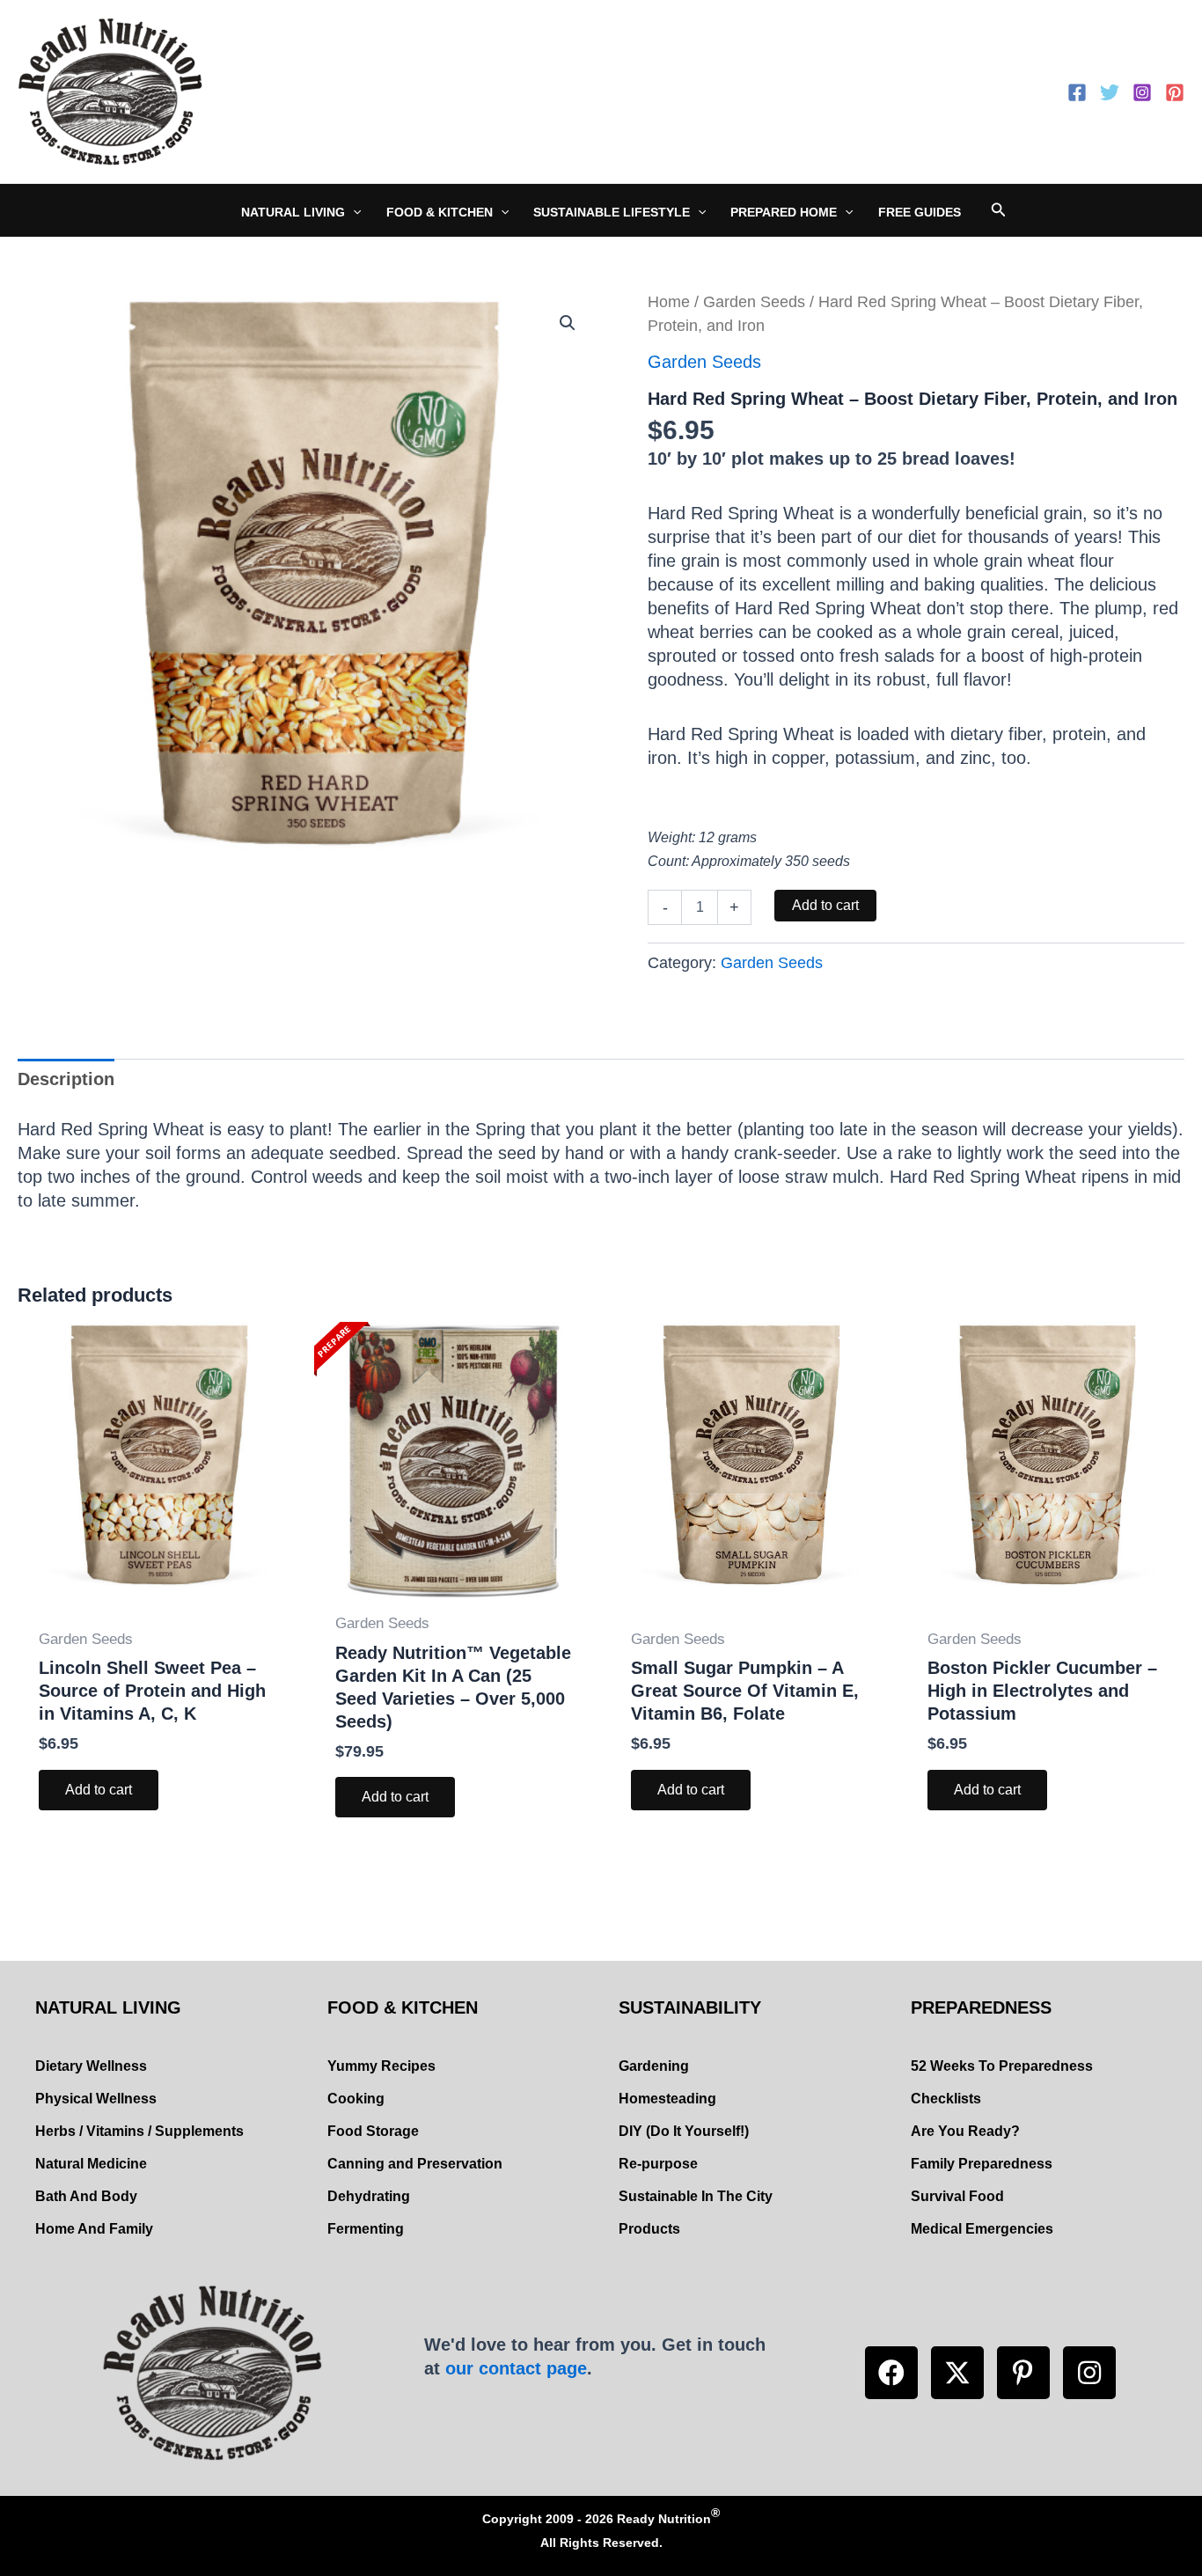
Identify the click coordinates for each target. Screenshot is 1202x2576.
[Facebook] (1077, 92)
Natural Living (293, 212)
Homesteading (667, 2099)
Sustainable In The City (696, 2196)
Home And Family (94, 2229)
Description (66, 1079)
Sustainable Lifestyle (612, 212)
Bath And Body (86, 2196)
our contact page (516, 2368)
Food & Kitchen (440, 212)
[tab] (66, 1079)
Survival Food (957, 2196)
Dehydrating (369, 2196)
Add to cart (825, 905)
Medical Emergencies (982, 2229)
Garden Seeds (754, 301)
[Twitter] (1110, 92)
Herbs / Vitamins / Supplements (139, 2131)
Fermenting (366, 2229)
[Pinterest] (1175, 92)
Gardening (654, 2066)
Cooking (356, 2099)
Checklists (946, 2099)
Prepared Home (784, 212)
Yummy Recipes (381, 2066)
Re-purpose (658, 2164)
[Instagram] (1142, 92)
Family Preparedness (982, 2164)
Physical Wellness (96, 2099)
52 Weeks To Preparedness (1002, 2066)
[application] (353, 212)
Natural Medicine (91, 2164)
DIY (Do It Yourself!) (684, 2131)
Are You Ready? (965, 2131)
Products (649, 2229)
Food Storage (373, 2131)
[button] (891, 2373)
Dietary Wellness (91, 2066)
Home (669, 301)
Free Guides (920, 212)
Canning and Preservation (415, 2164)
